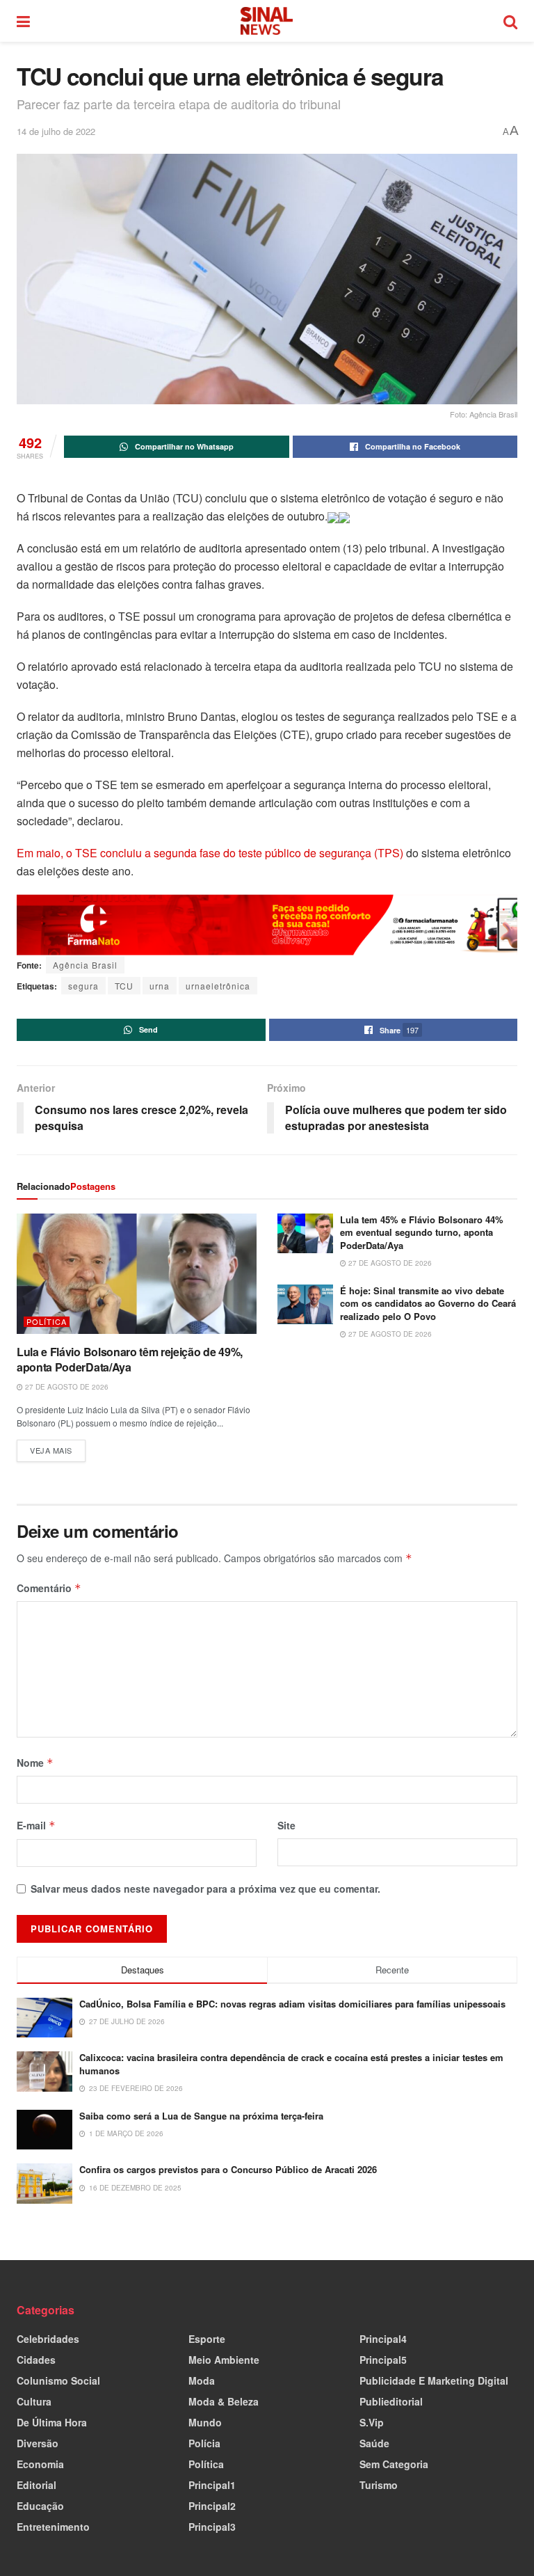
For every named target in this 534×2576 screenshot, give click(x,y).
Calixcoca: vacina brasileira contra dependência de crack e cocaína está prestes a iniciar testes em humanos (291, 2064)
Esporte (207, 2339)
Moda (202, 2380)
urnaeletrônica (218, 986)
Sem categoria (394, 2464)
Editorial (37, 2485)
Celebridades (48, 2339)
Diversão (38, 2443)
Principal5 (383, 2360)
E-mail (36, 1825)
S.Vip (372, 2422)
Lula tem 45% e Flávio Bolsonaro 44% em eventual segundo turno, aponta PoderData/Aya (422, 1232)
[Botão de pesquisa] (510, 21)
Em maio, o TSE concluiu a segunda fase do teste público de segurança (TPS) (210, 853)
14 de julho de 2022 (56, 131)
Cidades (36, 2360)
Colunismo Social (58, 2380)
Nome (35, 1763)
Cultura (34, 2401)
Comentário (49, 1588)
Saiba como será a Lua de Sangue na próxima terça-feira (201, 2116)
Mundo (205, 2422)
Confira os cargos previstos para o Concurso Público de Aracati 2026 (228, 2169)
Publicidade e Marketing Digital (434, 2380)
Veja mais (58, 1448)
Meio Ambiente (224, 2360)
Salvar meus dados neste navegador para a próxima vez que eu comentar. (205, 1889)
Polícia (204, 2443)
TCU (124, 986)
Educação (40, 2506)
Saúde (374, 2443)
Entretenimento (53, 2527)
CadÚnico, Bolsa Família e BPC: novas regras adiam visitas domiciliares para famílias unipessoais (292, 2004)
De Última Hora (52, 2422)
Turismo (379, 2485)
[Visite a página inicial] (267, 21)
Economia (40, 2464)
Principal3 (212, 2527)
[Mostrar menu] (23, 21)
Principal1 (212, 2485)
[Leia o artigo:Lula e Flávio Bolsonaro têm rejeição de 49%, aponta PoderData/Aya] (137, 1274)
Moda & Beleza (224, 2401)
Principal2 (212, 2506)
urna (160, 986)
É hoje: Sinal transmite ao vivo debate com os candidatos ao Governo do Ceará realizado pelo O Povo (428, 1303)
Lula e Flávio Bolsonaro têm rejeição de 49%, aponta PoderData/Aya (130, 1359)
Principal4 (383, 2339)
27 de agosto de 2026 (66, 1387)
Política (47, 1322)
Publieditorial (391, 2401)
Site (286, 1825)
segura (83, 986)
